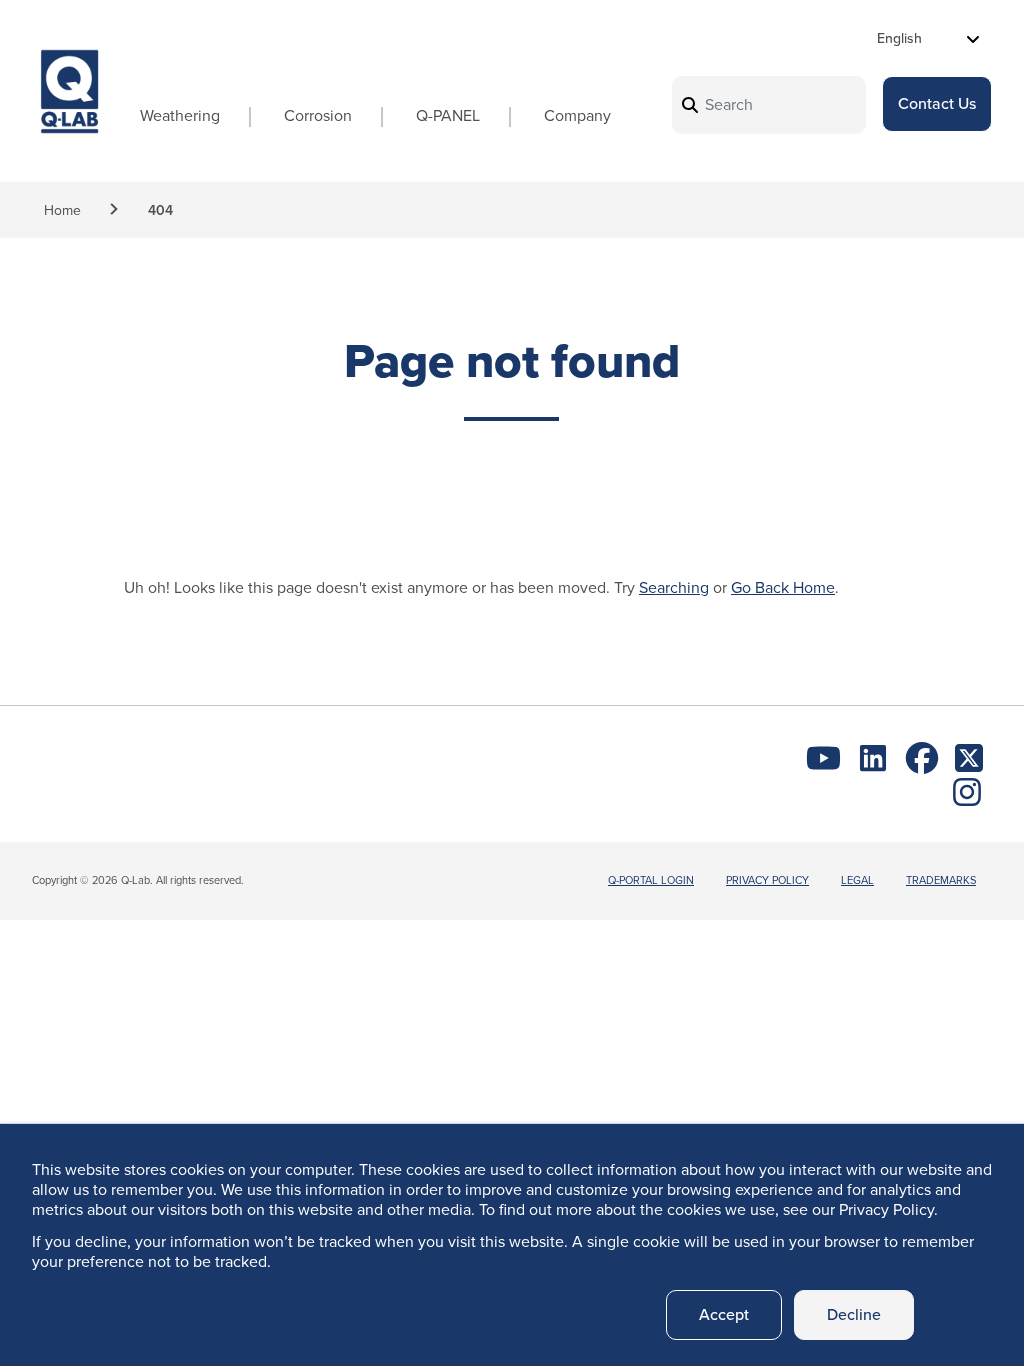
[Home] (70, 109)
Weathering (180, 115)
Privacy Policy (767, 880)
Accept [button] (724, 1314)
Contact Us (937, 103)
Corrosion (318, 115)
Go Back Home (783, 587)
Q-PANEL (448, 115)
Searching (674, 587)
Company (577, 115)
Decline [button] (854, 1314)
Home (62, 210)
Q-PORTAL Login (651, 880)
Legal (857, 880)
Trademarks (941, 880)
